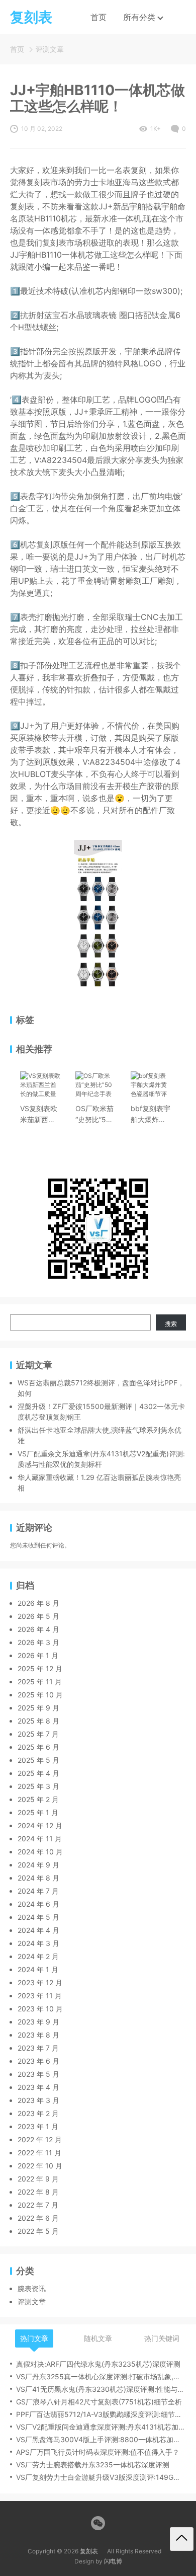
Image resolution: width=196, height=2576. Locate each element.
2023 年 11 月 (40, 1996)
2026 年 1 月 (38, 1655)
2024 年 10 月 (40, 1852)
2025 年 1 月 (38, 1812)
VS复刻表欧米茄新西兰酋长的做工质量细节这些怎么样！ (39, 1115)
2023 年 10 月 (40, 2009)
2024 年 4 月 (38, 1930)
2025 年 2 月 (38, 1799)
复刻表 (89, 2551)
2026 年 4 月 (38, 1629)
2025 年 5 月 (38, 1760)
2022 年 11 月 (39, 2153)
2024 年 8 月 (38, 1878)
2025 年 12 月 (40, 1668)
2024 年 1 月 (38, 1969)
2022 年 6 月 (38, 2218)
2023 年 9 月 (38, 2022)
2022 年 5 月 (38, 2231)
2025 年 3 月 (38, 1786)
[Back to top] (182, 2539)
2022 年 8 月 (38, 2192)
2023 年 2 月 (38, 2113)
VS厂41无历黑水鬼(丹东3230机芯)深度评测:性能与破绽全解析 (101, 2389)
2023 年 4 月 (38, 2087)
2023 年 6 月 (38, 2061)
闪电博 (113, 2561)
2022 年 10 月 (40, 2166)
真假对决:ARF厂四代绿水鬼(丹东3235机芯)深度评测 (98, 2364)
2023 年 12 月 (40, 1982)
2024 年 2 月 (38, 1956)
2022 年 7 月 (38, 2205)
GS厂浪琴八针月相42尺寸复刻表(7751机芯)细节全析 (99, 2402)
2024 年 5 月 (38, 1917)
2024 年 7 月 (38, 1891)
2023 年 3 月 (38, 2100)
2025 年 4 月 (38, 1773)
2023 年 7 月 (38, 2048)
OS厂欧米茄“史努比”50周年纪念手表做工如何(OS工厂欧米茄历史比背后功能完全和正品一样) (94, 1115)
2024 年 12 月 (40, 1825)
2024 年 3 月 (38, 1943)
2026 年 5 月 (38, 1616)
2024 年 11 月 (40, 1839)
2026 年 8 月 (38, 1603)
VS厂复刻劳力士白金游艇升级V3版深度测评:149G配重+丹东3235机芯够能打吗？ (101, 2477)
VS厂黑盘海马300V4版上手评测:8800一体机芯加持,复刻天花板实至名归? (101, 2439)
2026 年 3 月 (38, 1642)
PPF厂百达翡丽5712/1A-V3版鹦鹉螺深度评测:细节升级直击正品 (101, 2414)
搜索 (171, 1324)
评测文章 (50, 49)
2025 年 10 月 (40, 1695)
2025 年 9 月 (38, 1708)
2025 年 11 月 (40, 1682)
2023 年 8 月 (38, 2035)
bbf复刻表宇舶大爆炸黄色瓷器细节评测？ (151, 1115)
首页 (99, 17)
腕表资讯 (32, 2288)
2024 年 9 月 (38, 1865)
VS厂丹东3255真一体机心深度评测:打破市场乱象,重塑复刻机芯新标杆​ (101, 2376)
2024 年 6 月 (38, 1904)
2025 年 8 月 (38, 1721)
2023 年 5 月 (38, 2074)
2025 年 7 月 (38, 1734)
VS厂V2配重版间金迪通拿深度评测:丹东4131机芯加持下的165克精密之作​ (101, 2427)
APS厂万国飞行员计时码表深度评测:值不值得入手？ (98, 2452)
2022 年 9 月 (38, 2179)
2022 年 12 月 (40, 2139)
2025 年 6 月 (38, 1747)
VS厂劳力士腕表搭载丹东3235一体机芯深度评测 (93, 2465)
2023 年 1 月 (38, 2126)
